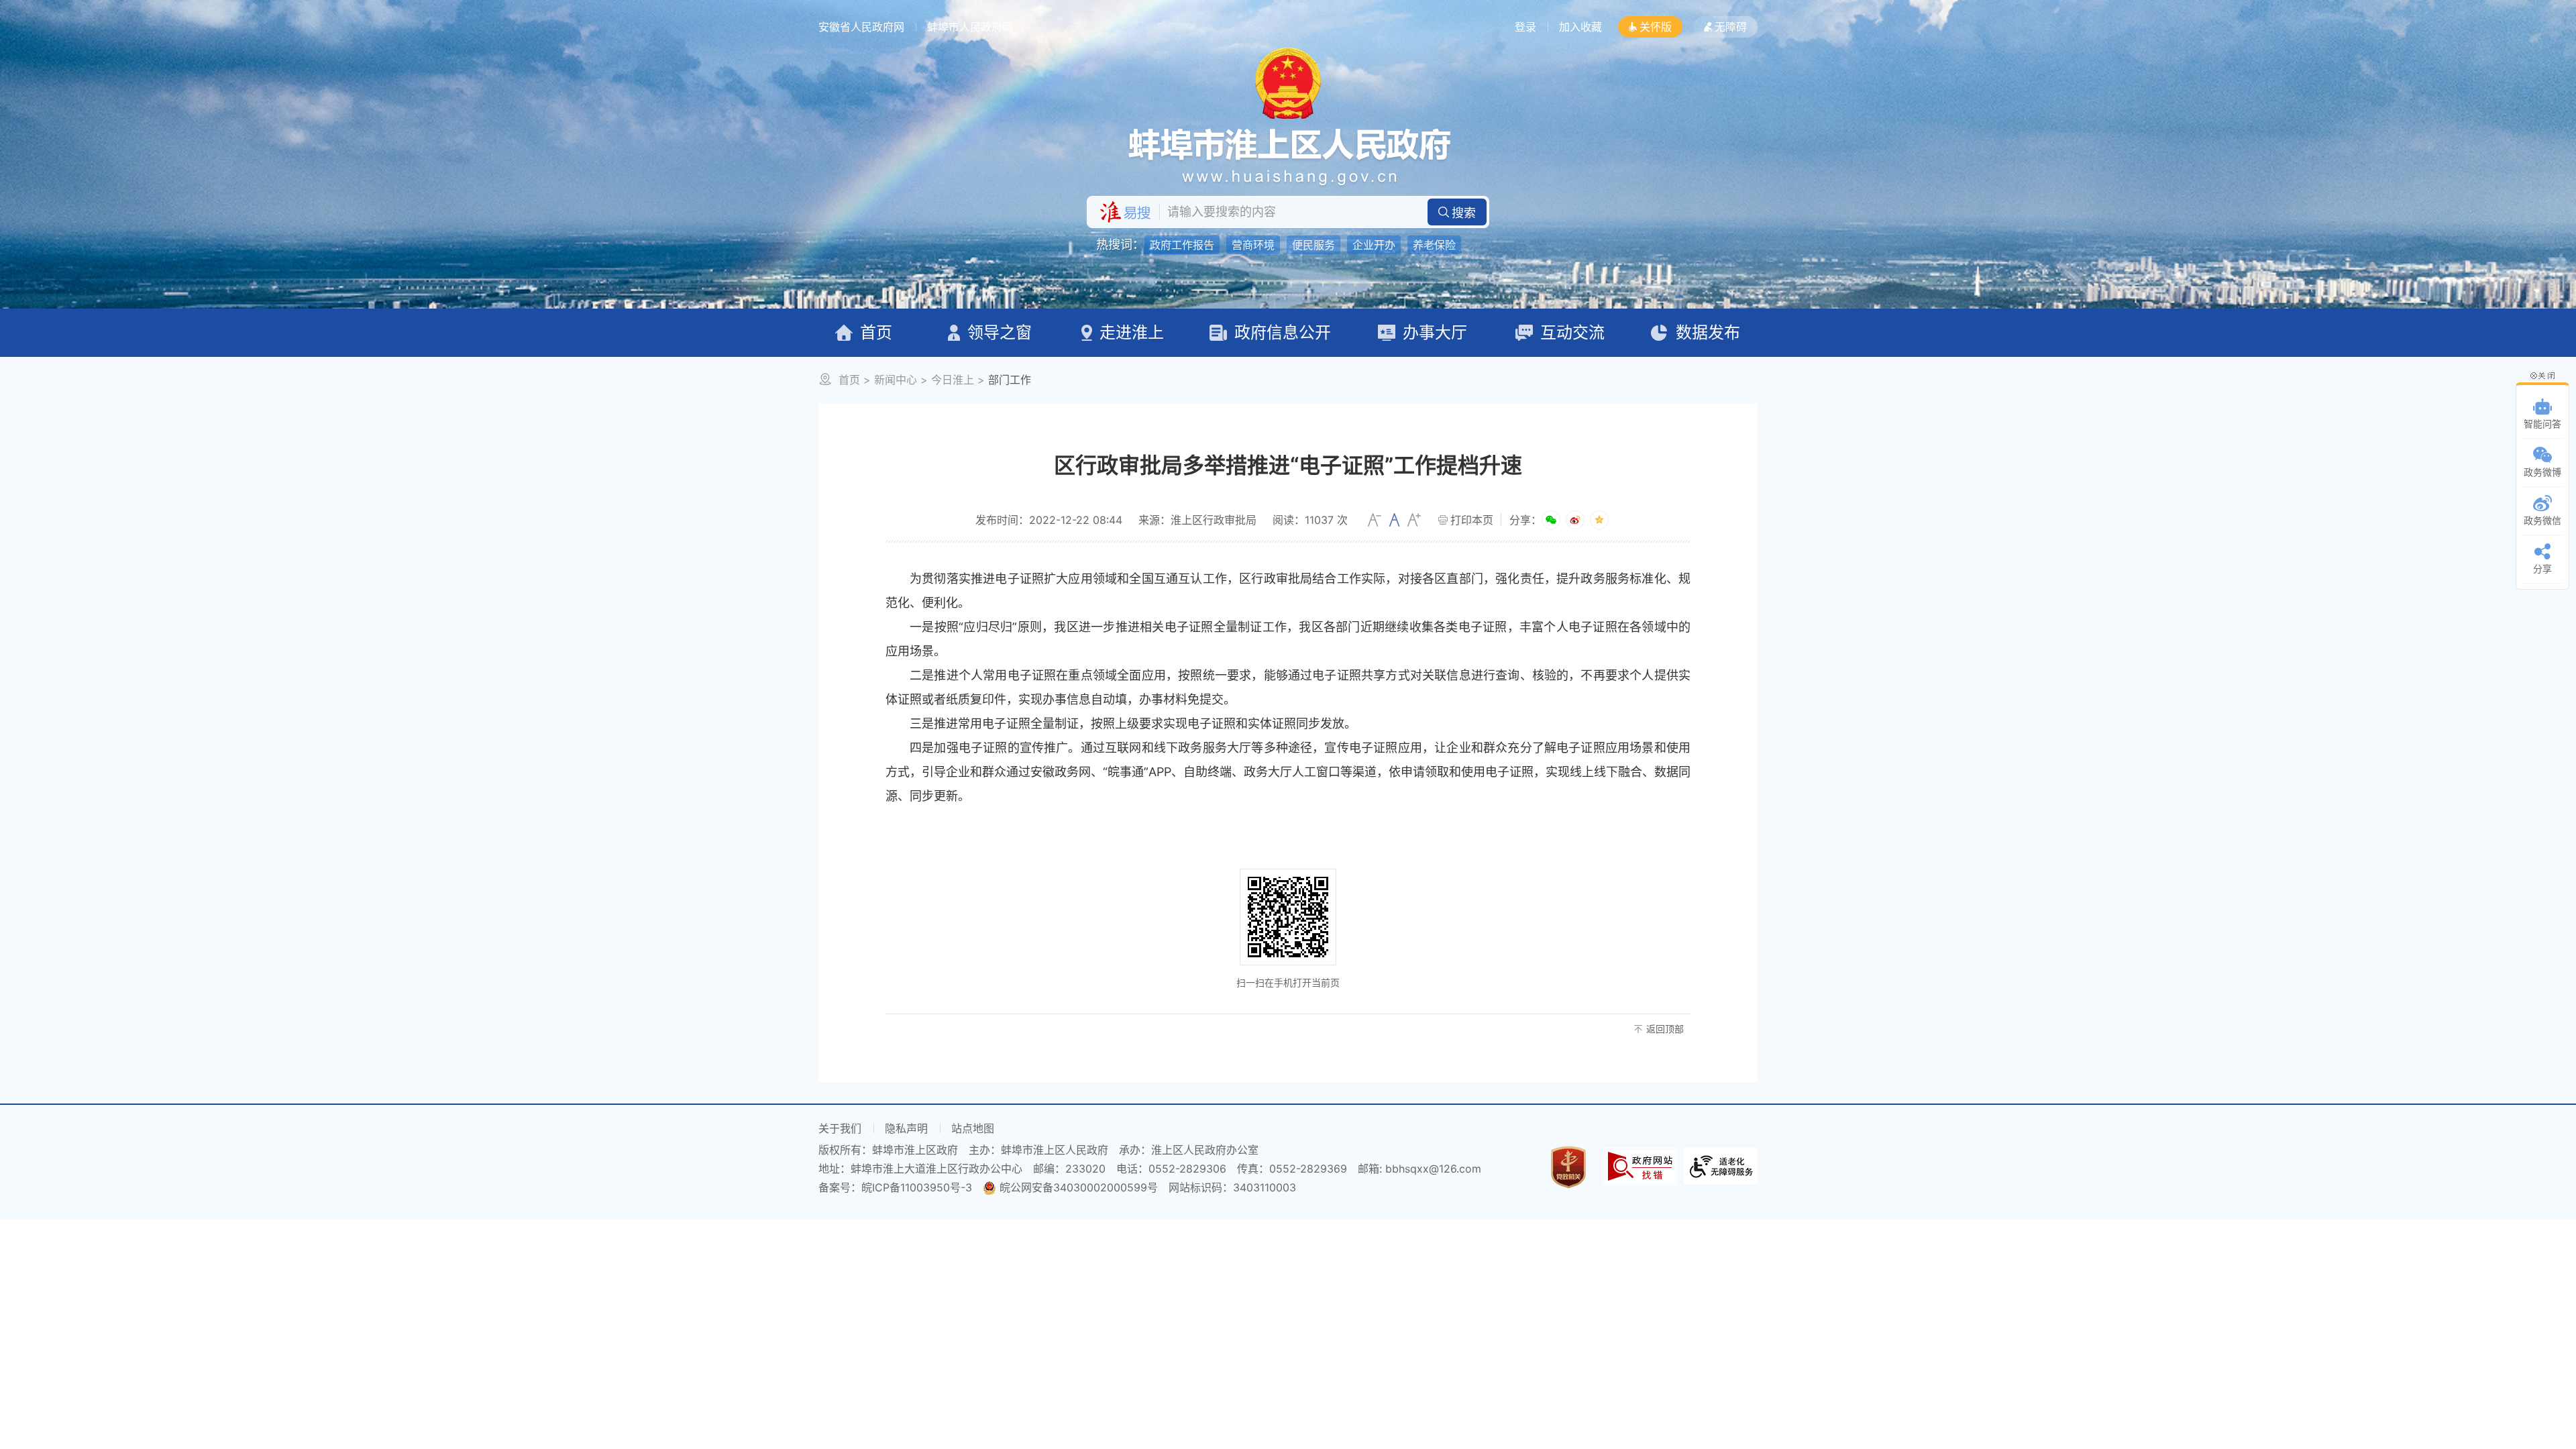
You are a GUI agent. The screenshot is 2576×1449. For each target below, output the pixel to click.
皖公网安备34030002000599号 (1079, 1187)
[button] (1650, 27)
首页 (849, 380)
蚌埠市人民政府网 (970, 27)
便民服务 (1313, 245)
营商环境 (1253, 245)
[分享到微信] (1551, 520)
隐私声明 (906, 1128)
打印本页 (1472, 520)
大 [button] (1414, 520)
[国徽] (1288, 82)
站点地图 (973, 1128)
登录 (1525, 27)
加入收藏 (1580, 27)
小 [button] (1375, 520)
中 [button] (1394, 520)
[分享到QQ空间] (1599, 520)
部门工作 (1010, 380)
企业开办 (1374, 245)
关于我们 (840, 1128)
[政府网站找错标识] (1640, 1165)
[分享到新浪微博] (1575, 520)
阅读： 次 (1310, 520)
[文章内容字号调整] (1394, 520)
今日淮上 (953, 380)
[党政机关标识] (1568, 1166)
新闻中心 (896, 380)
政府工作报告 (1182, 245)
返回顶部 (1665, 1029)
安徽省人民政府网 (861, 27)
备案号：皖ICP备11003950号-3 (895, 1187)
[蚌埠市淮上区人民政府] (1288, 156)
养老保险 (1434, 245)
